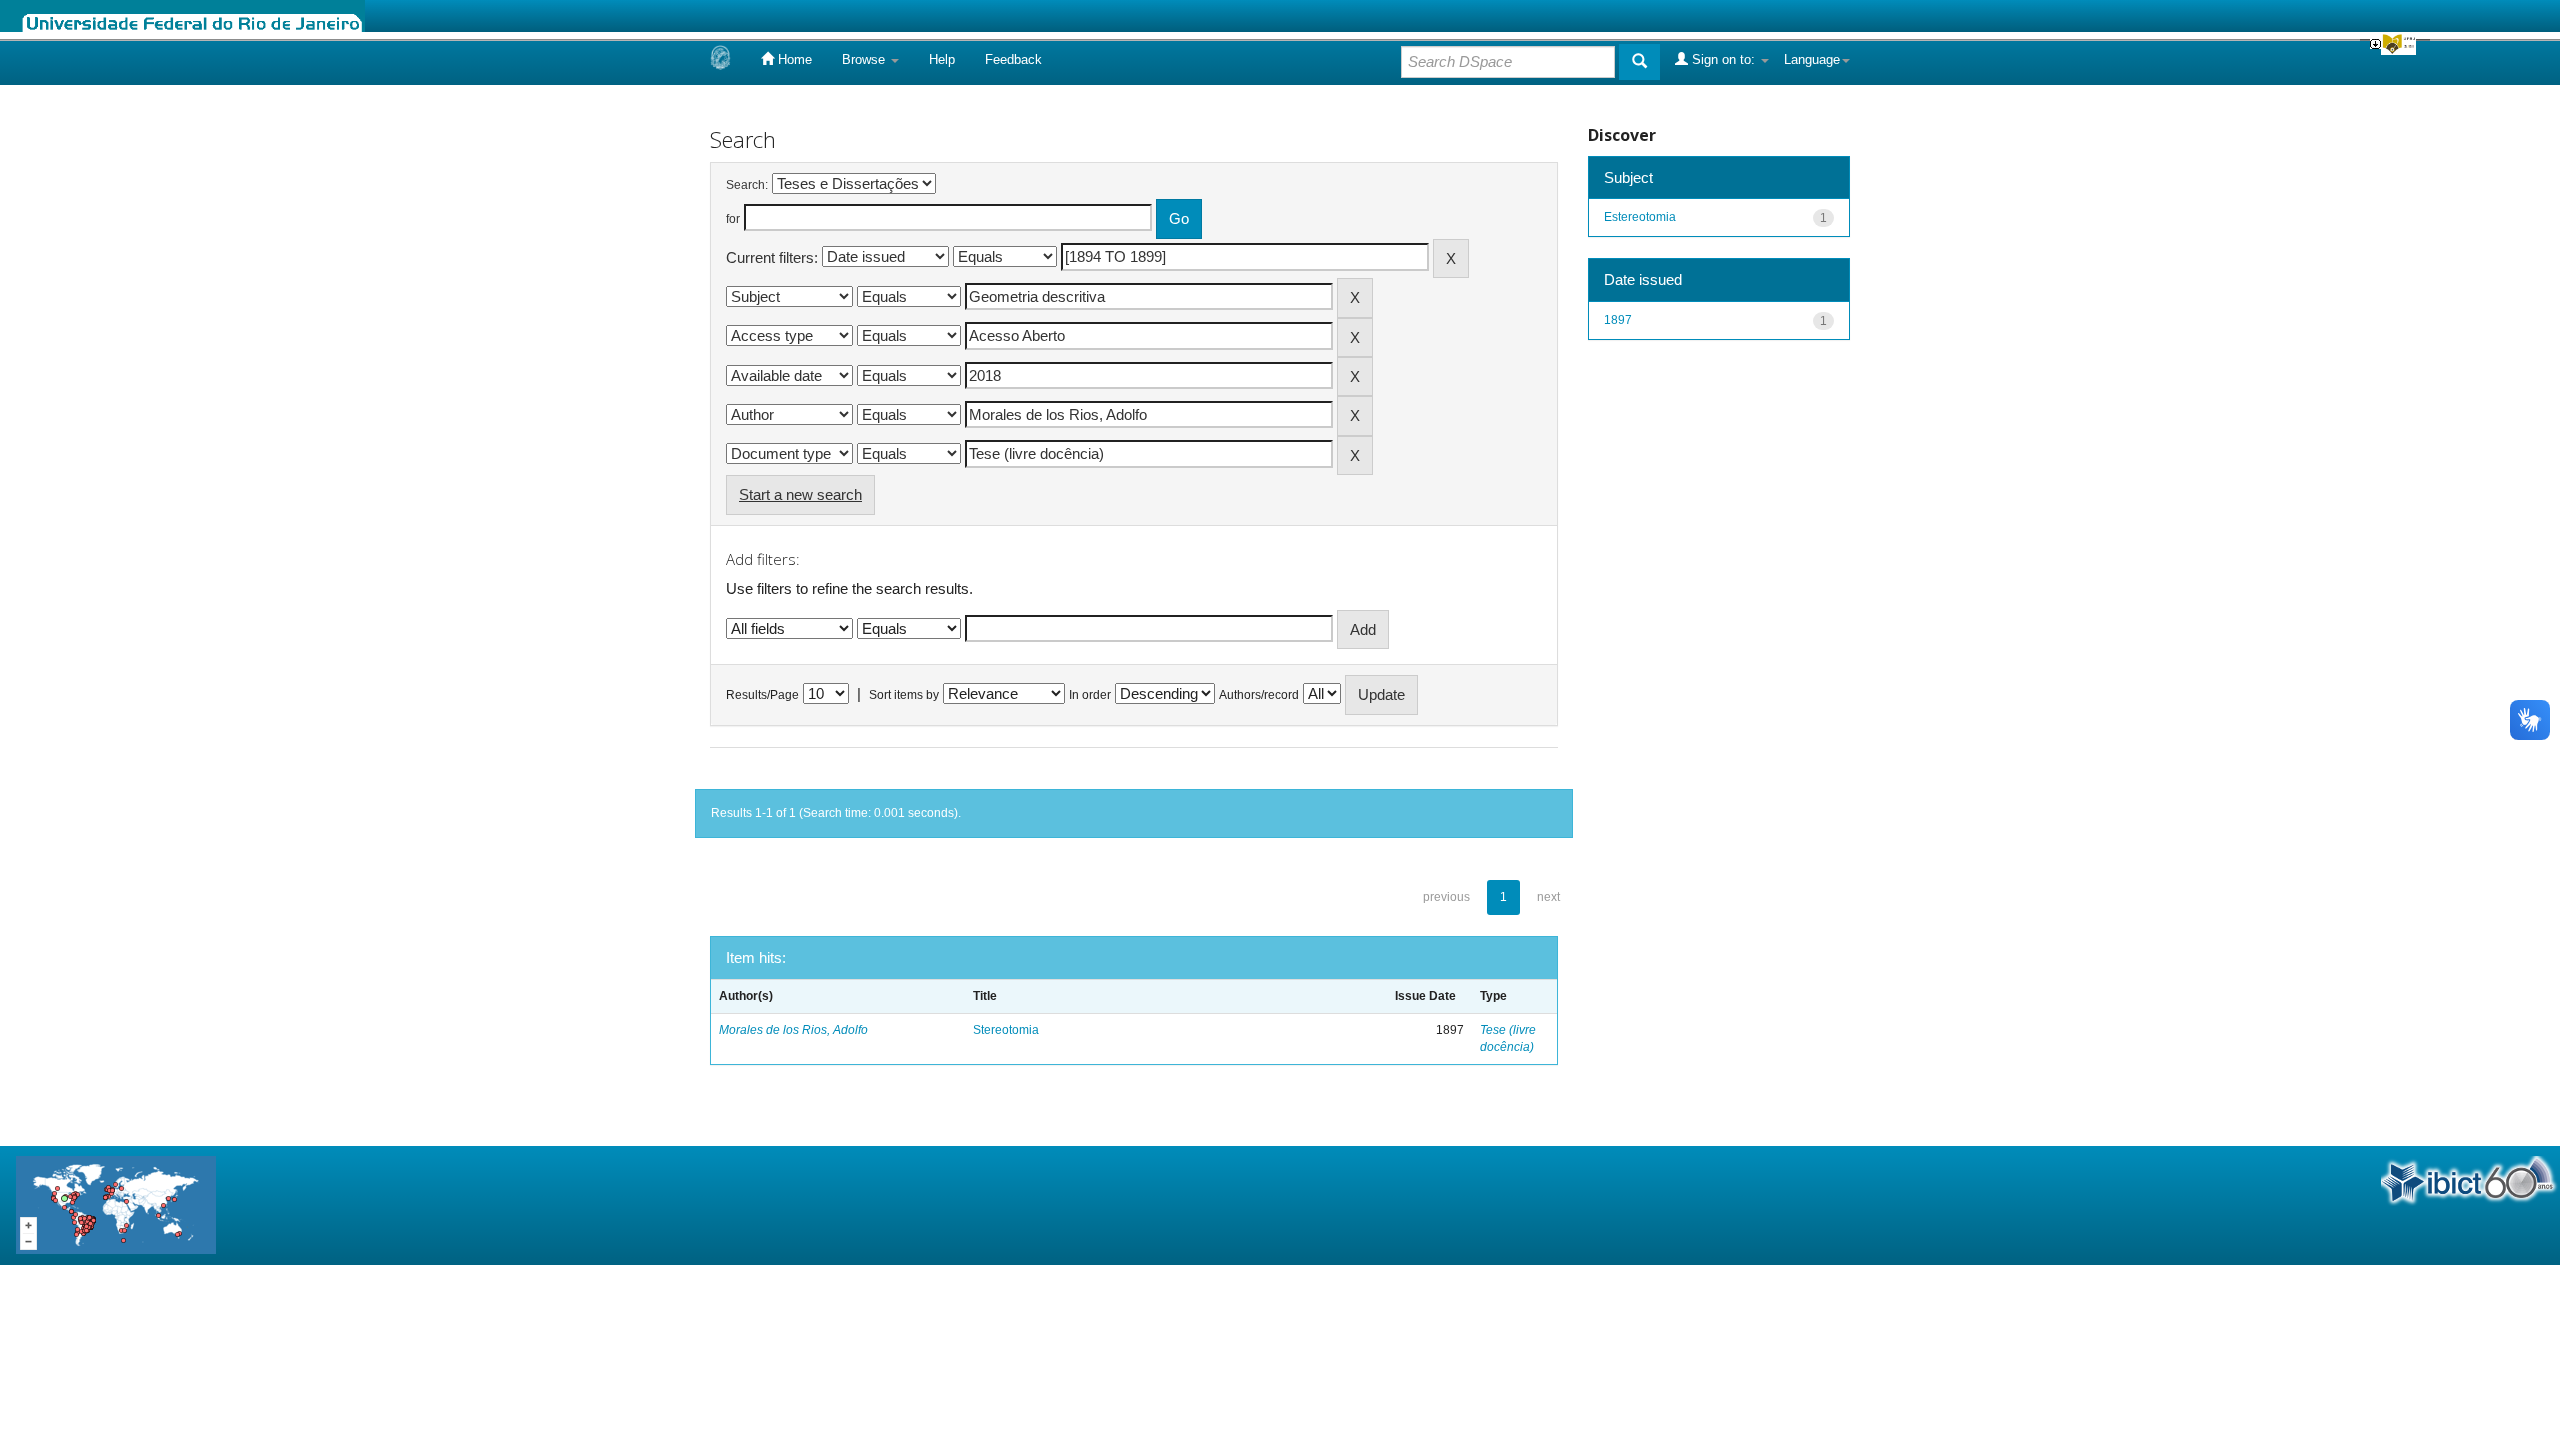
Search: (747, 185)
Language (1812, 59)
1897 (1618, 320)
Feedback (1013, 59)
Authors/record (1259, 695)
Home (793, 59)
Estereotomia (1640, 217)
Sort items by (904, 695)
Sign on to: (1723, 59)
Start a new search (800, 494)
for (733, 219)
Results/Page (762, 695)
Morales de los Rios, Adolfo (793, 1030)
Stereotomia (1006, 1030)
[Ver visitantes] (116, 1203)
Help (942, 59)
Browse (865, 59)
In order (1090, 695)
